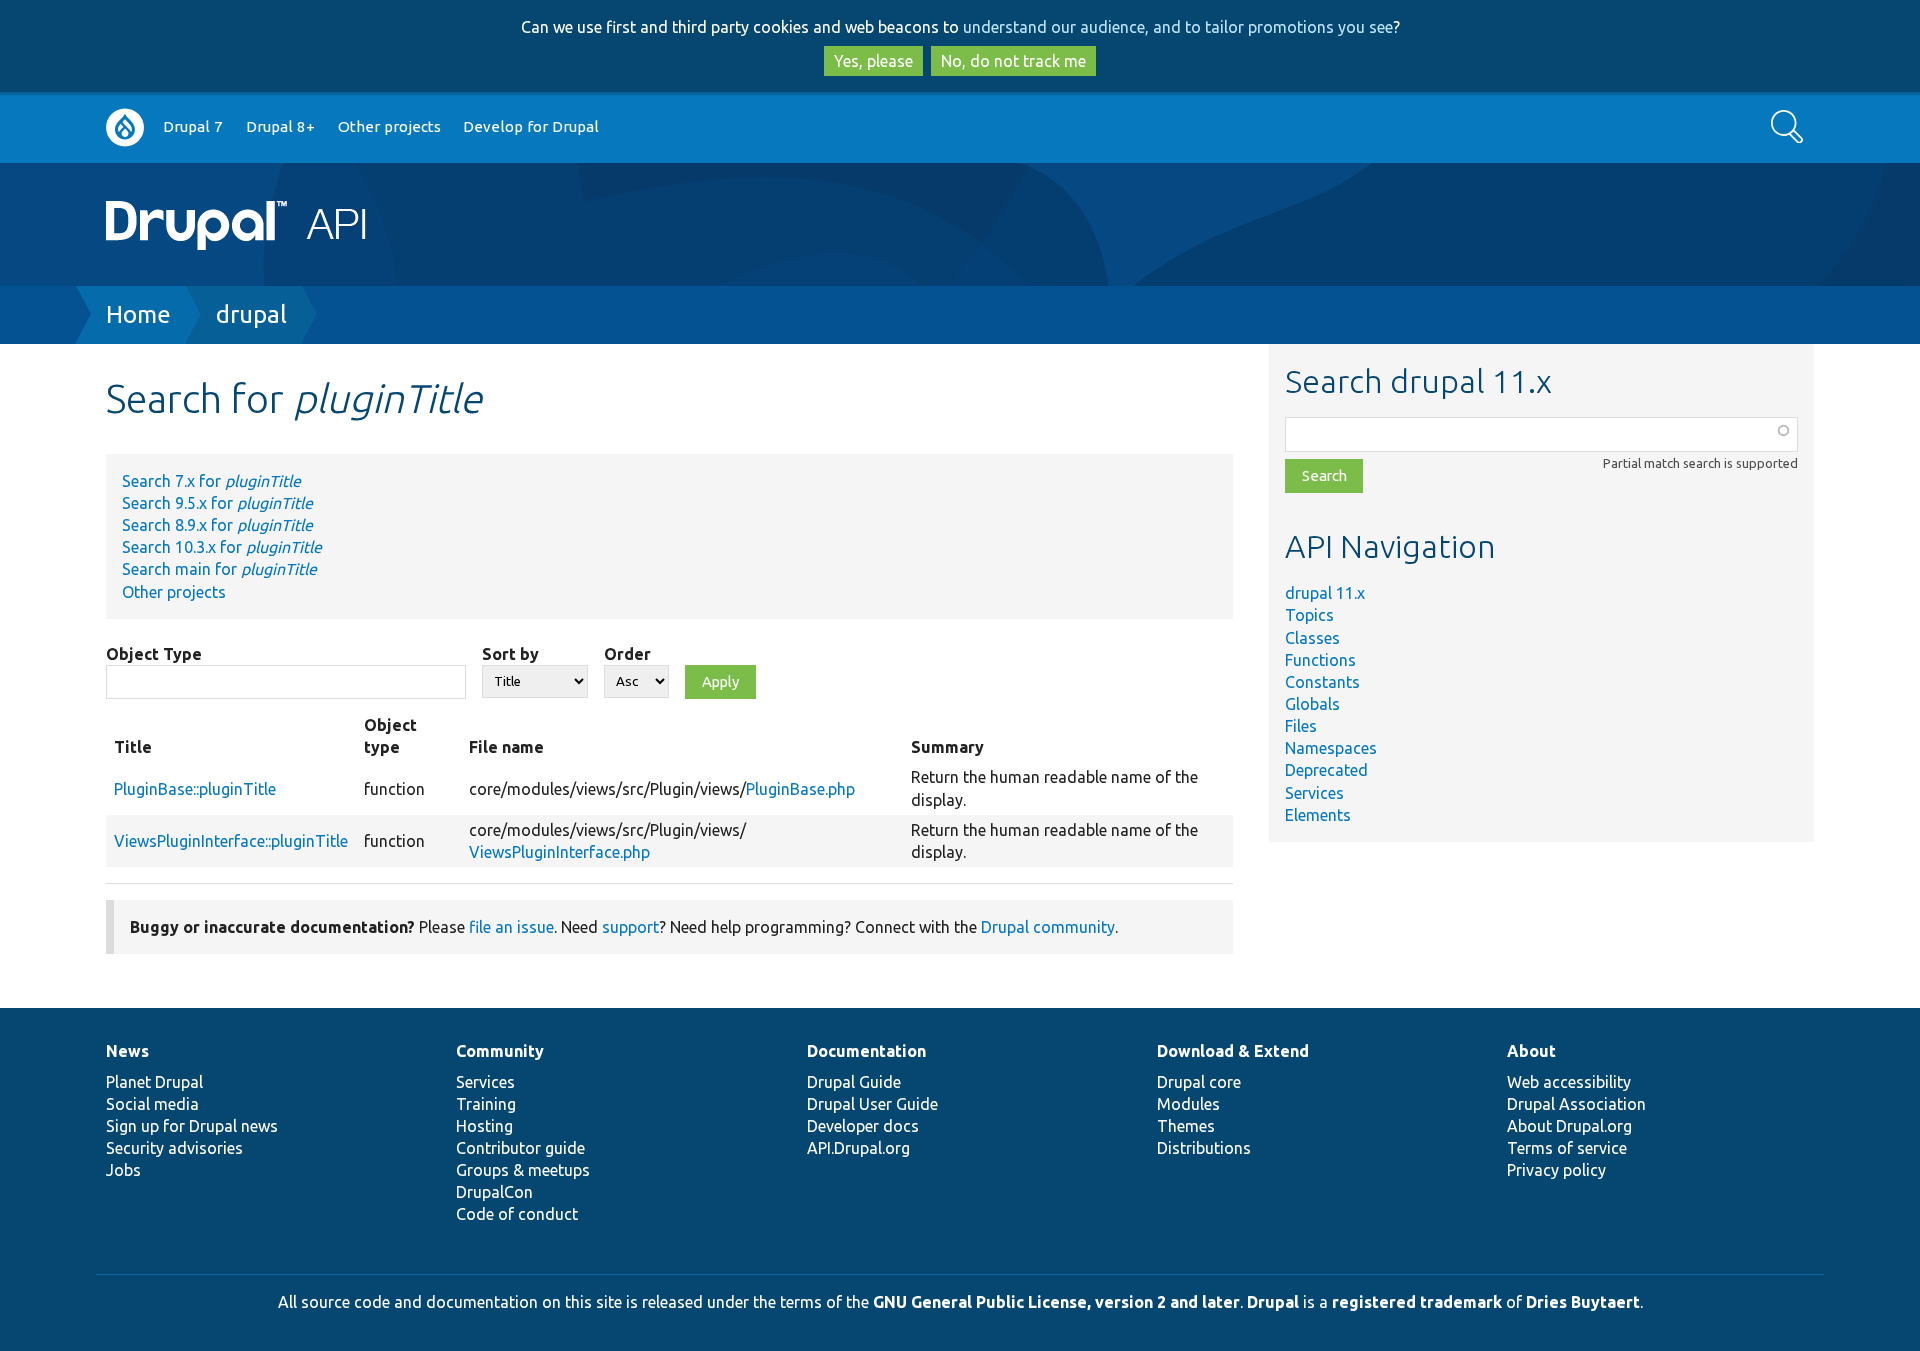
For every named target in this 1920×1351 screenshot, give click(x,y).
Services (1314, 793)
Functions (1320, 660)
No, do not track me (1013, 61)
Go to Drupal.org (125, 127)
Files (1301, 726)
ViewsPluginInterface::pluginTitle (231, 841)
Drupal (1273, 1302)
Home (138, 314)
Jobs (123, 1170)
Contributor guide (520, 1148)
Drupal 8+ (280, 126)
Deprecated (1326, 770)
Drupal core (1199, 1082)
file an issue (511, 927)
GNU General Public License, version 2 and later (1056, 1302)
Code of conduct (517, 1214)
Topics (1309, 615)
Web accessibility (1569, 1082)
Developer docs (863, 1126)
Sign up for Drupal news (192, 1126)
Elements (1318, 815)
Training (486, 1104)
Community (500, 1051)
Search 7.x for (211, 481)
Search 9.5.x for (217, 503)
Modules (1188, 1104)
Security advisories (174, 1148)
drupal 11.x (1325, 593)
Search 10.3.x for (222, 547)
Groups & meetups (523, 1170)
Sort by (510, 654)
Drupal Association (1576, 1104)
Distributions (1204, 1148)
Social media (152, 1104)
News (127, 1051)
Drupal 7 (193, 126)
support (630, 927)
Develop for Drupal (531, 126)
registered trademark (1417, 1302)
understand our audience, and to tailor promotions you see (1178, 27)
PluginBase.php (800, 789)
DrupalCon (494, 1192)
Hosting (484, 1126)
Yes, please (873, 61)
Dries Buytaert (1583, 1302)
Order (627, 654)
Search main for (219, 569)
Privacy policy (1556, 1170)
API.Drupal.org (858, 1148)
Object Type (154, 654)
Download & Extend (1233, 1051)
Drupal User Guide (872, 1104)
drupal (251, 314)
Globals (1312, 704)
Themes (1186, 1126)
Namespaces (1331, 748)
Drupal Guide (854, 1082)
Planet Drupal (154, 1082)
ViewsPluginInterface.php (559, 852)
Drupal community (1048, 927)
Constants (1322, 682)
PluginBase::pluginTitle (195, 789)
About (1531, 1051)
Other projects (389, 126)
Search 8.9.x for (217, 525)
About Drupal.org (1569, 1126)
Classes (1312, 638)
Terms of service (1567, 1148)
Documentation (866, 1051)
